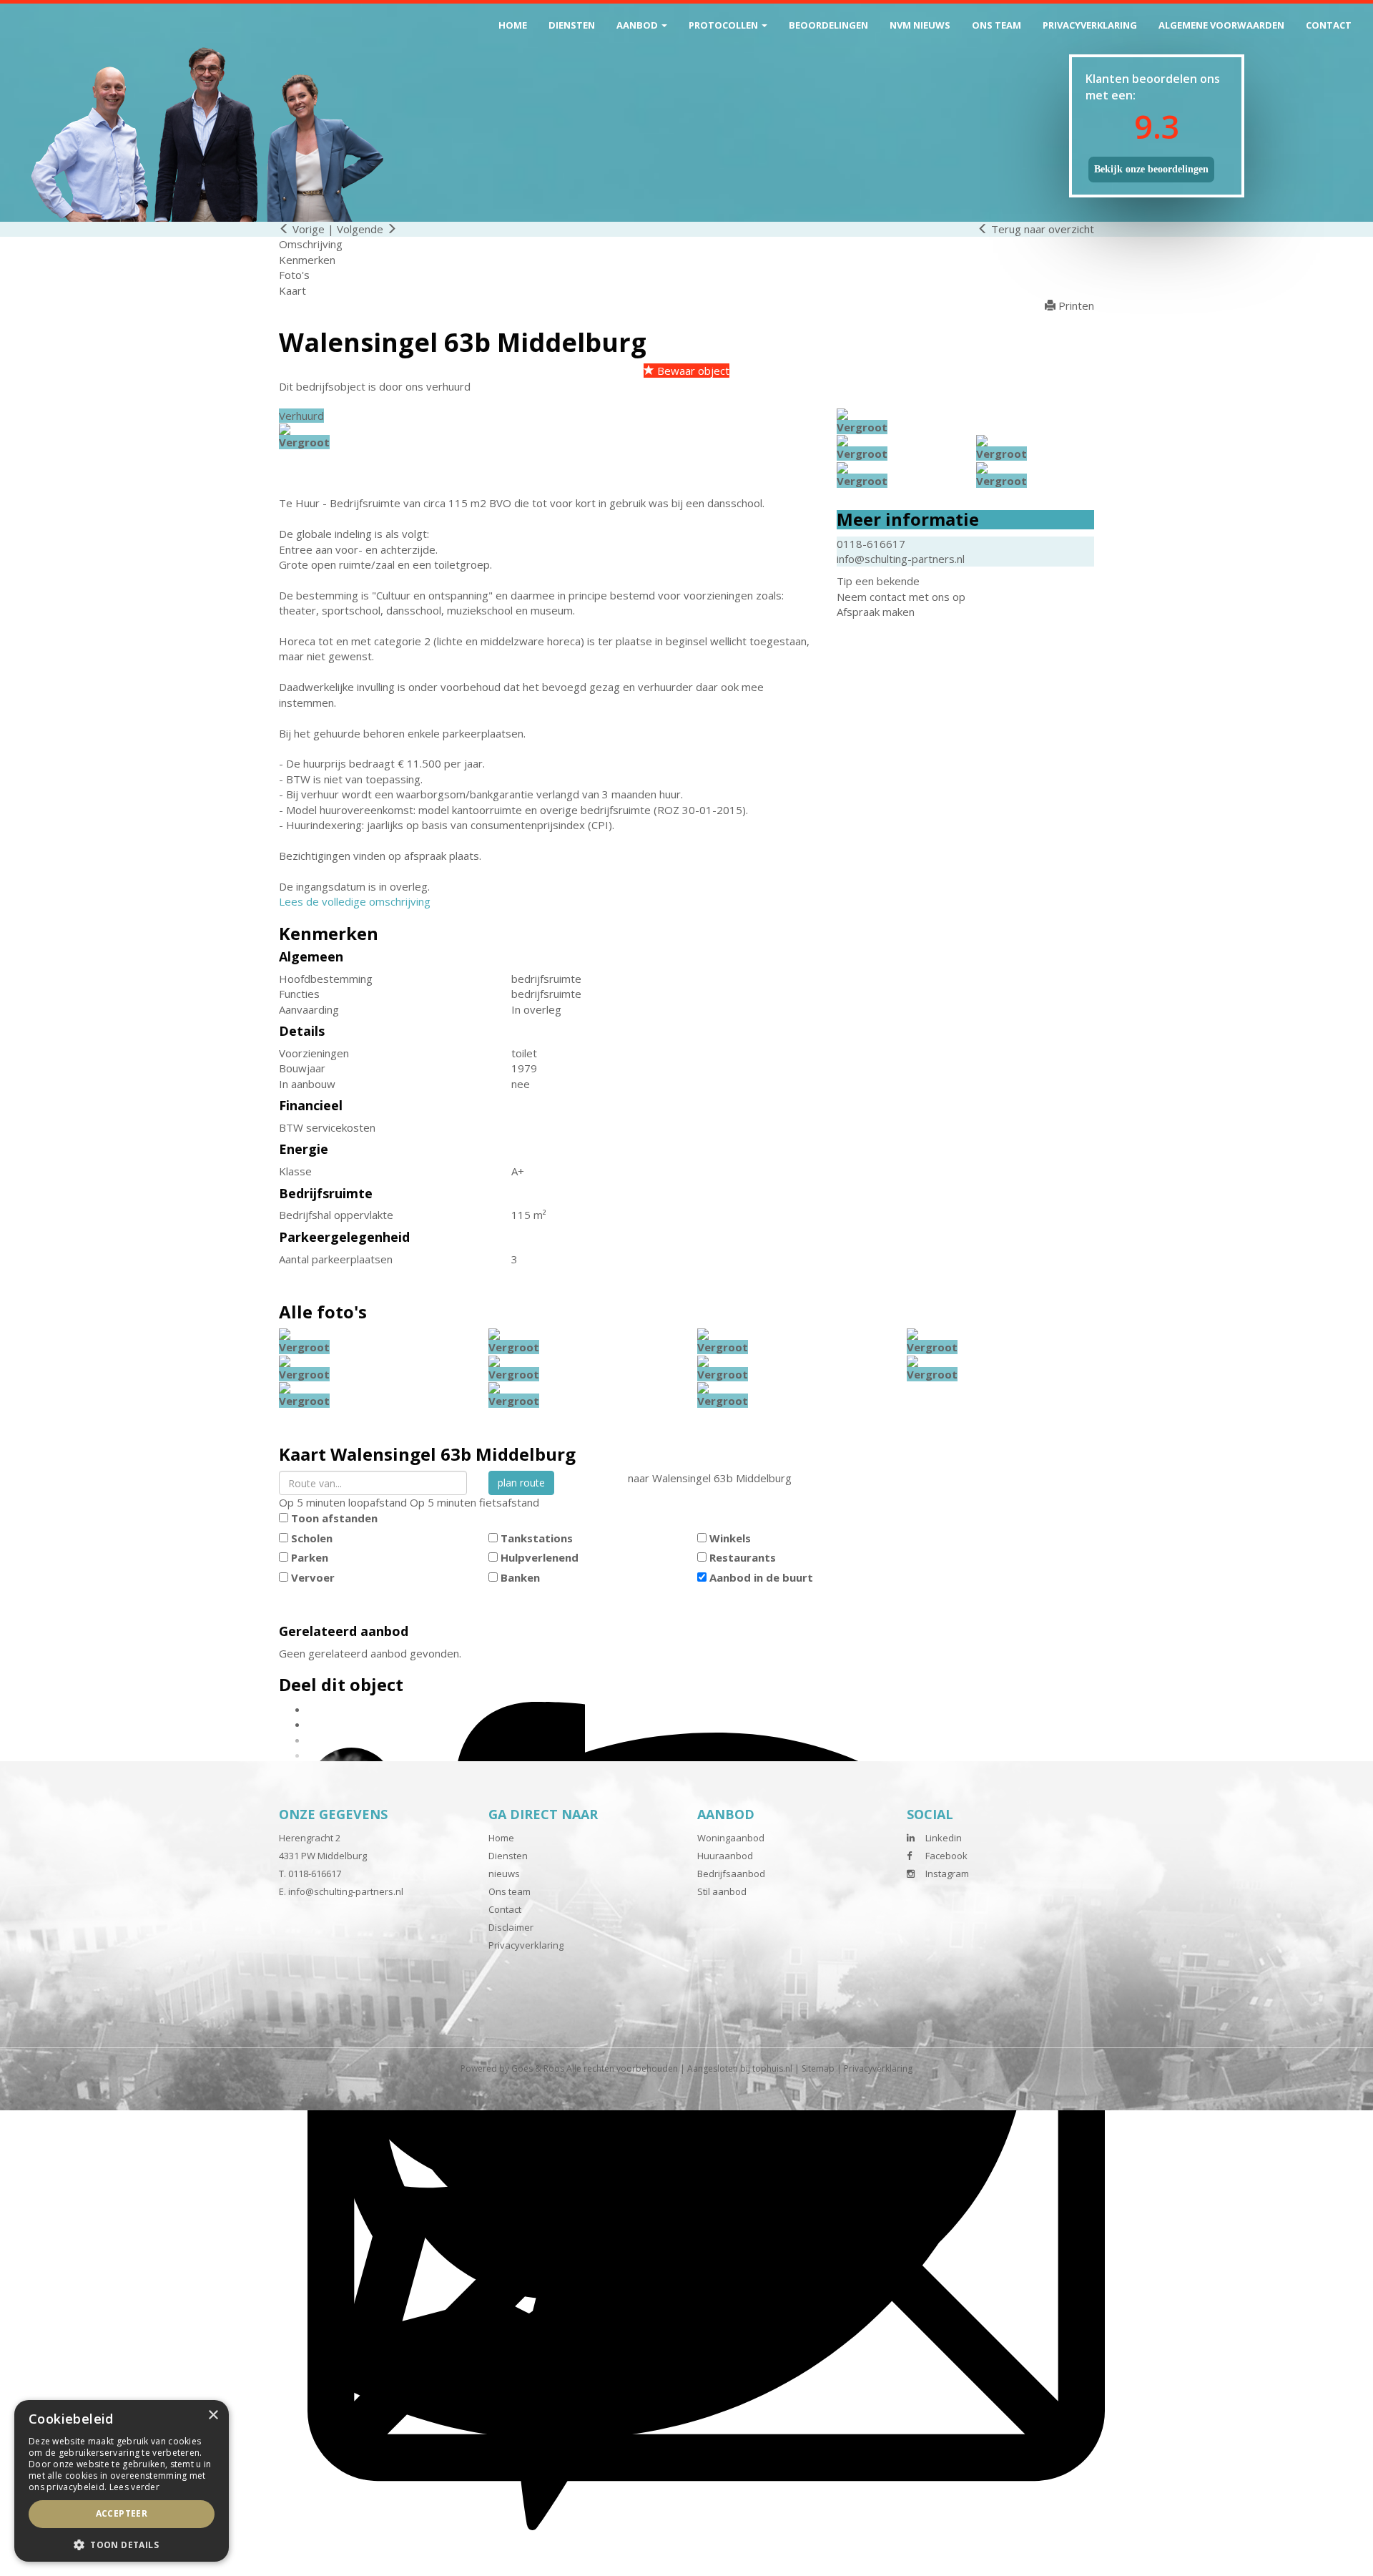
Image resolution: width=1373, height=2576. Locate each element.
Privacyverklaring (1090, 25)
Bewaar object (692, 371)
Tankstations (537, 1538)
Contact (1329, 25)
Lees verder (134, 2487)
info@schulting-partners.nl (901, 559)
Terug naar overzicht (1041, 229)
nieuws (504, 1874)
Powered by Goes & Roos (512, 2068)
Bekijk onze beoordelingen (1151, 169)
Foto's (294, 275)
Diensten (572, 25)
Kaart (292, 290)
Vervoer (313, 1577)
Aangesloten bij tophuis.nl (740, 2068)
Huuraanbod (725, 1856)
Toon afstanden (334, 1518)
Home (513, 25)
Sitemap (818, 2068)
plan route (521, 1483)
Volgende (361, 229)
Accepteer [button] (122, 2513)
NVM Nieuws (920, 25)
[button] (122, 2544)
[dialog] (122, 2481)
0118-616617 (871, 544)
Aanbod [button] (638, 25)
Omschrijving (311, 244)
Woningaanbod (731, 1838)
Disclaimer (511, 1927)
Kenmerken (307, 260)
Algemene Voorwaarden (1221, 25)
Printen (1075, 305)
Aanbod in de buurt (761, 1577)
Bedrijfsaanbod (731, 1874)
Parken (310, 1557)
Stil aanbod (722, 1891)
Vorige (307, 229)
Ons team (996, 25)
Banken (520, 1577)
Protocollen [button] (724, 25)
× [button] (213, 2415)
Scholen (312, 1538)
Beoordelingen (828, 25)
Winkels (730, 1538)
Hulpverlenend (540, 1557)
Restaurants (743, 1557)
